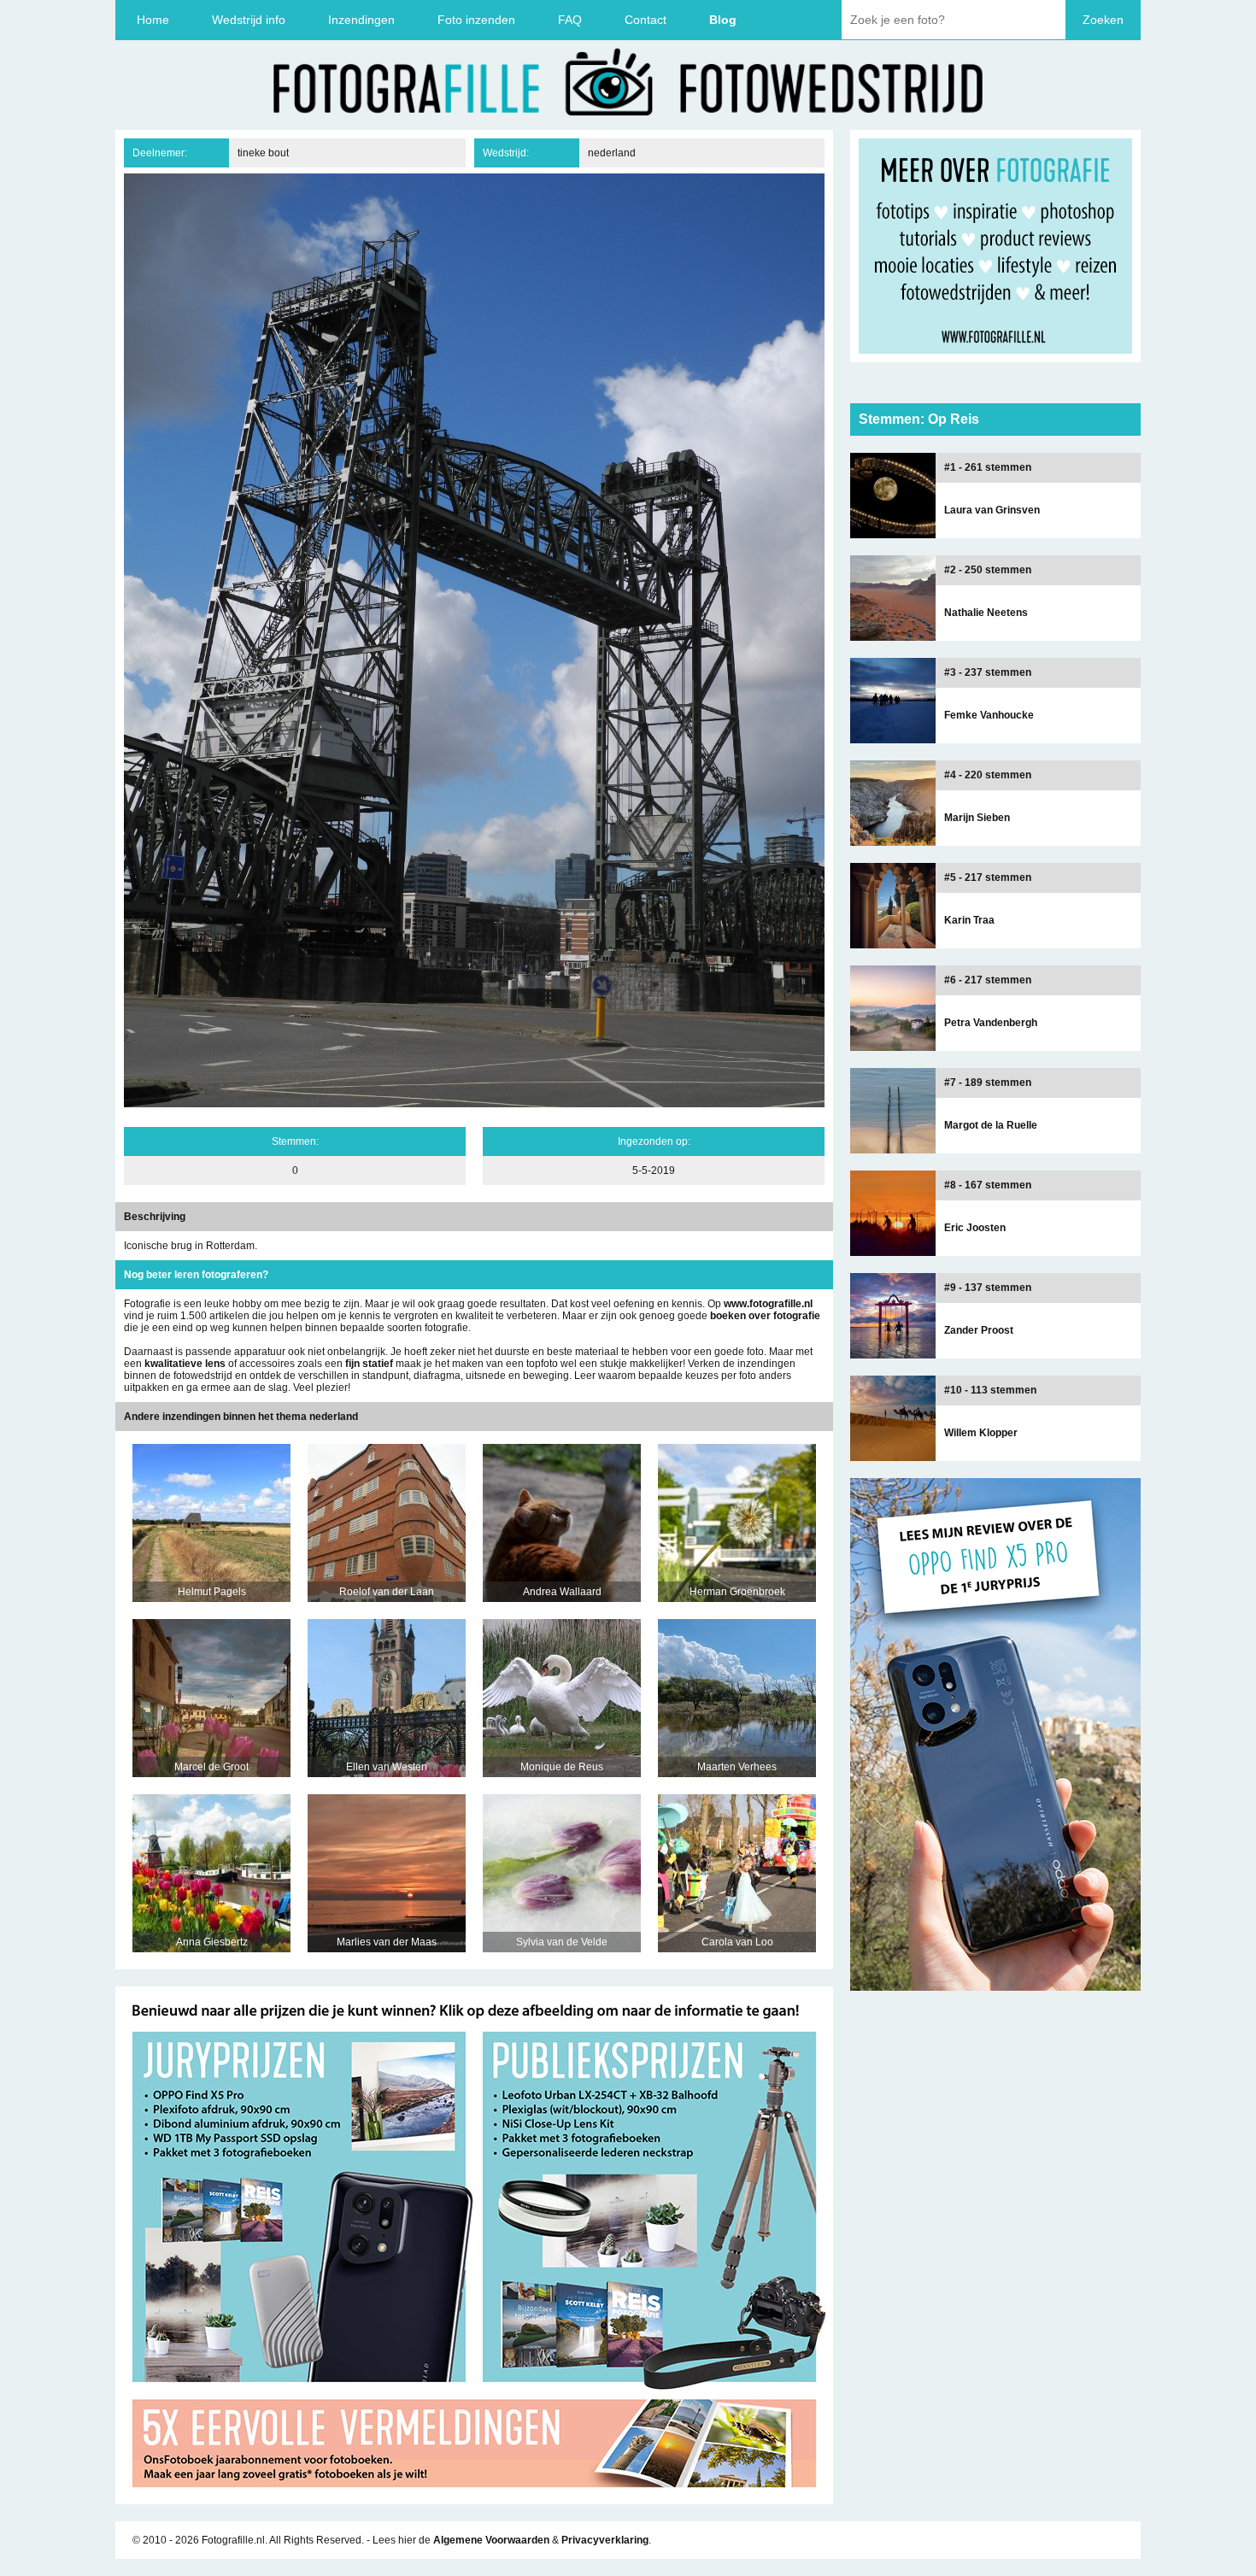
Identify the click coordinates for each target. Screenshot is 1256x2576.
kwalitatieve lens (185, 1364)
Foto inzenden (476, 20)
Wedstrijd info (249, 20)
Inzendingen (361, 20)
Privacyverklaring (605, 2540)
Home (153, 20)
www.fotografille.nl (768, 1304)
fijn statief (369, 1364)
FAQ (570, 20)
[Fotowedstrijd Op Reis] (474, 2498)
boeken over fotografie (765, 1316)
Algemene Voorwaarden (491, 2540)
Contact (646, 20)
